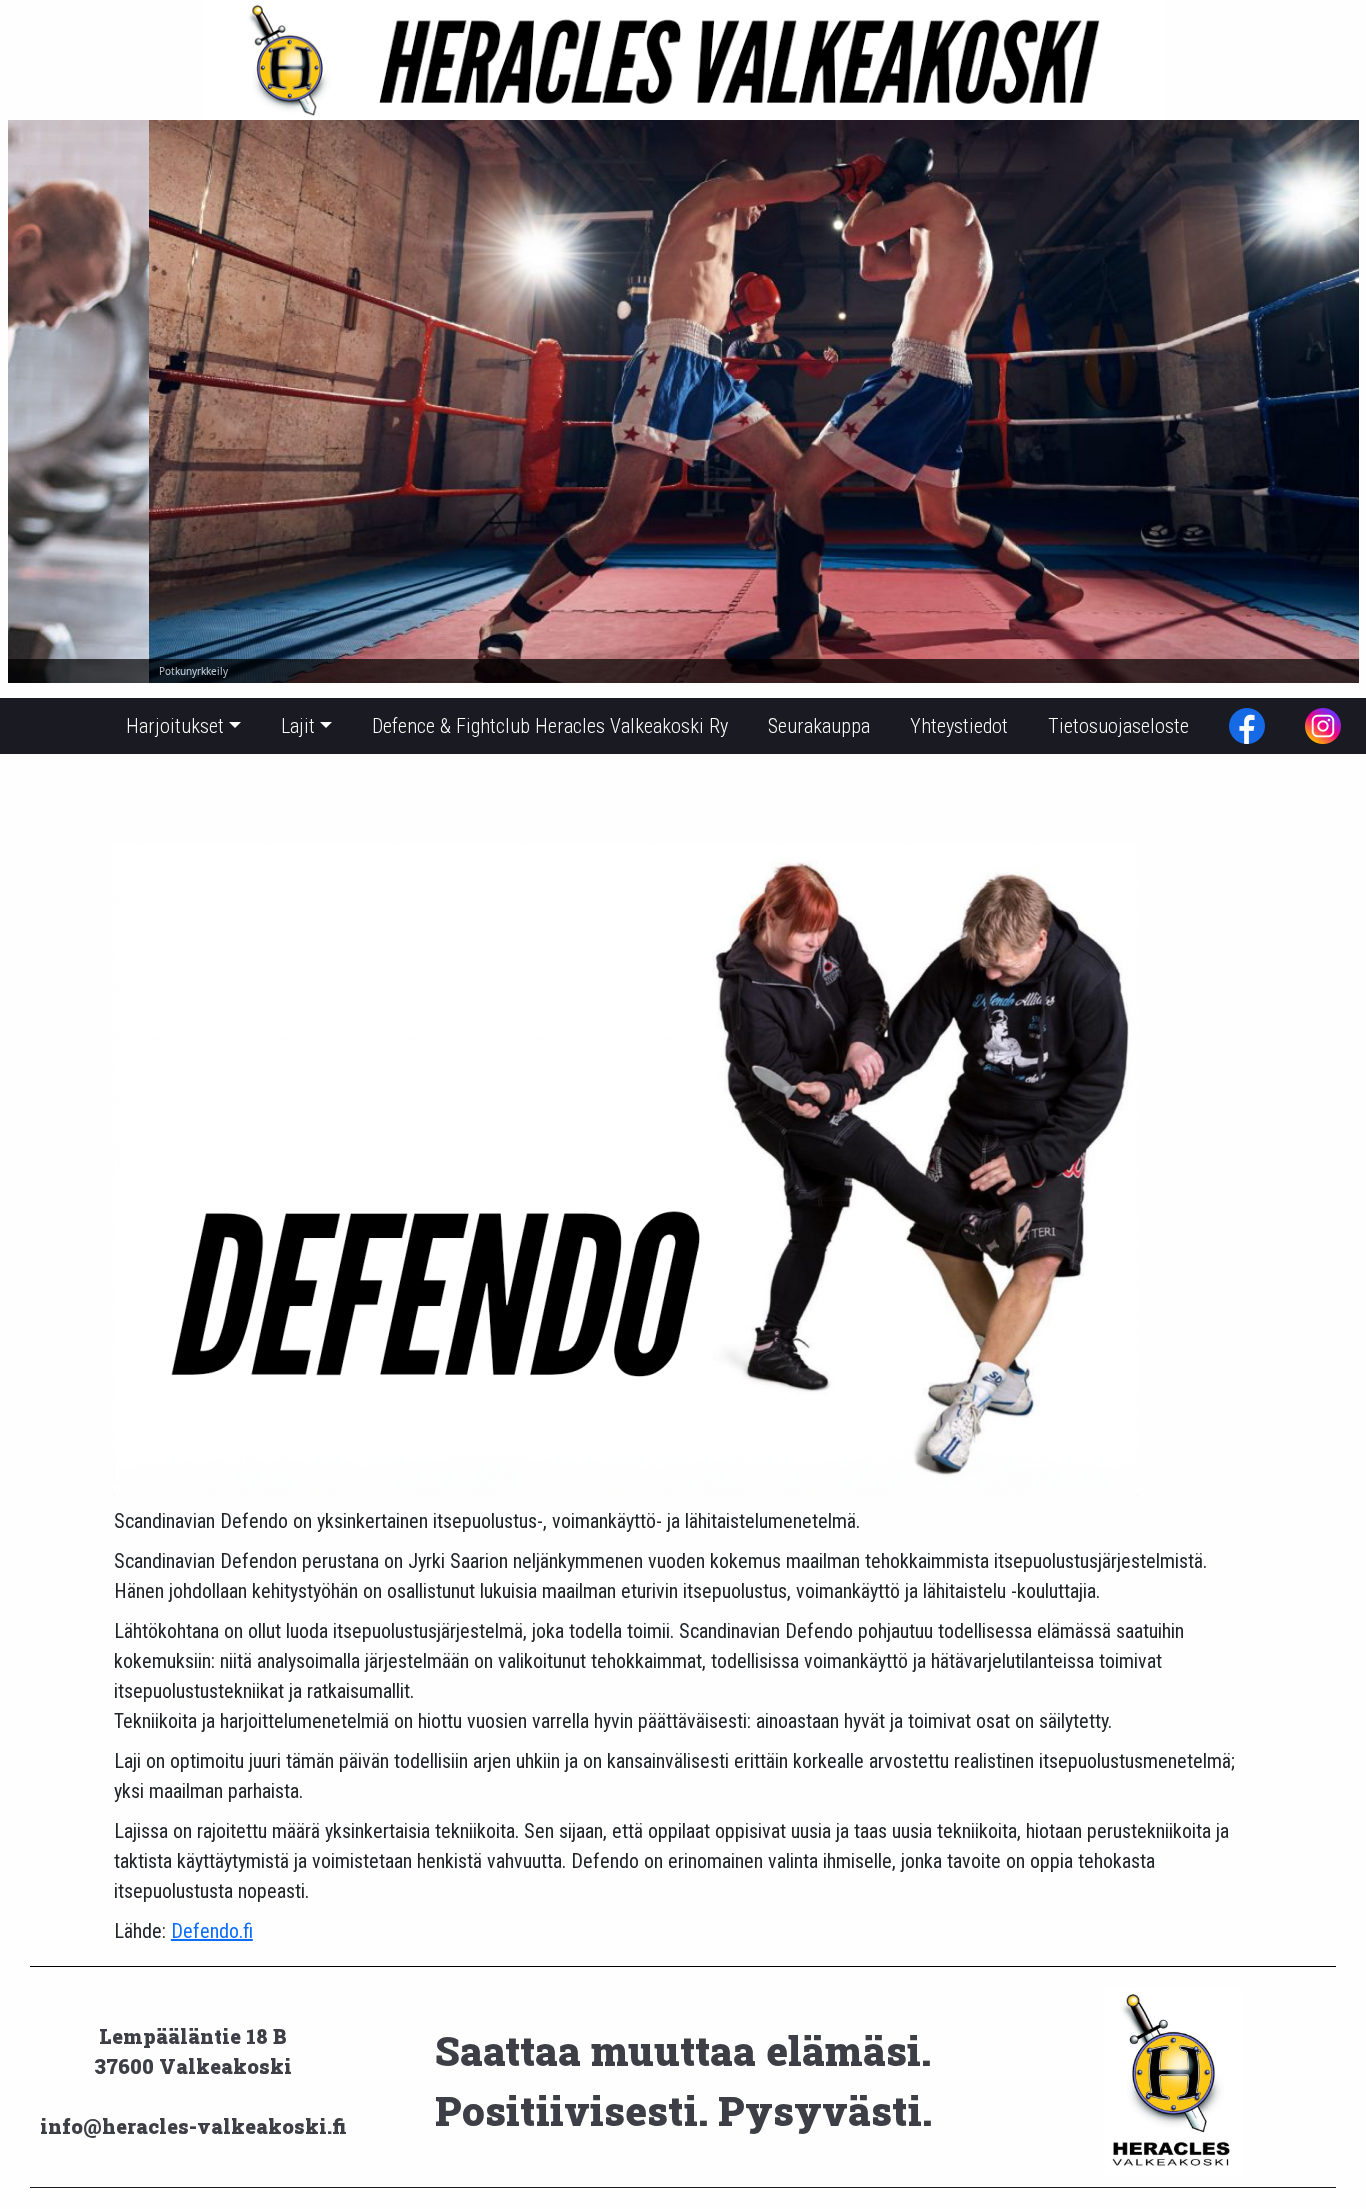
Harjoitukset (175, 726)
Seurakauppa (819, 726)
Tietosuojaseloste (1118, 726)
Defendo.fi (212, 1931)
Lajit (298, 726)
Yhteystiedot (959, 726)
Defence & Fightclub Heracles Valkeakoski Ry (550, 726)
